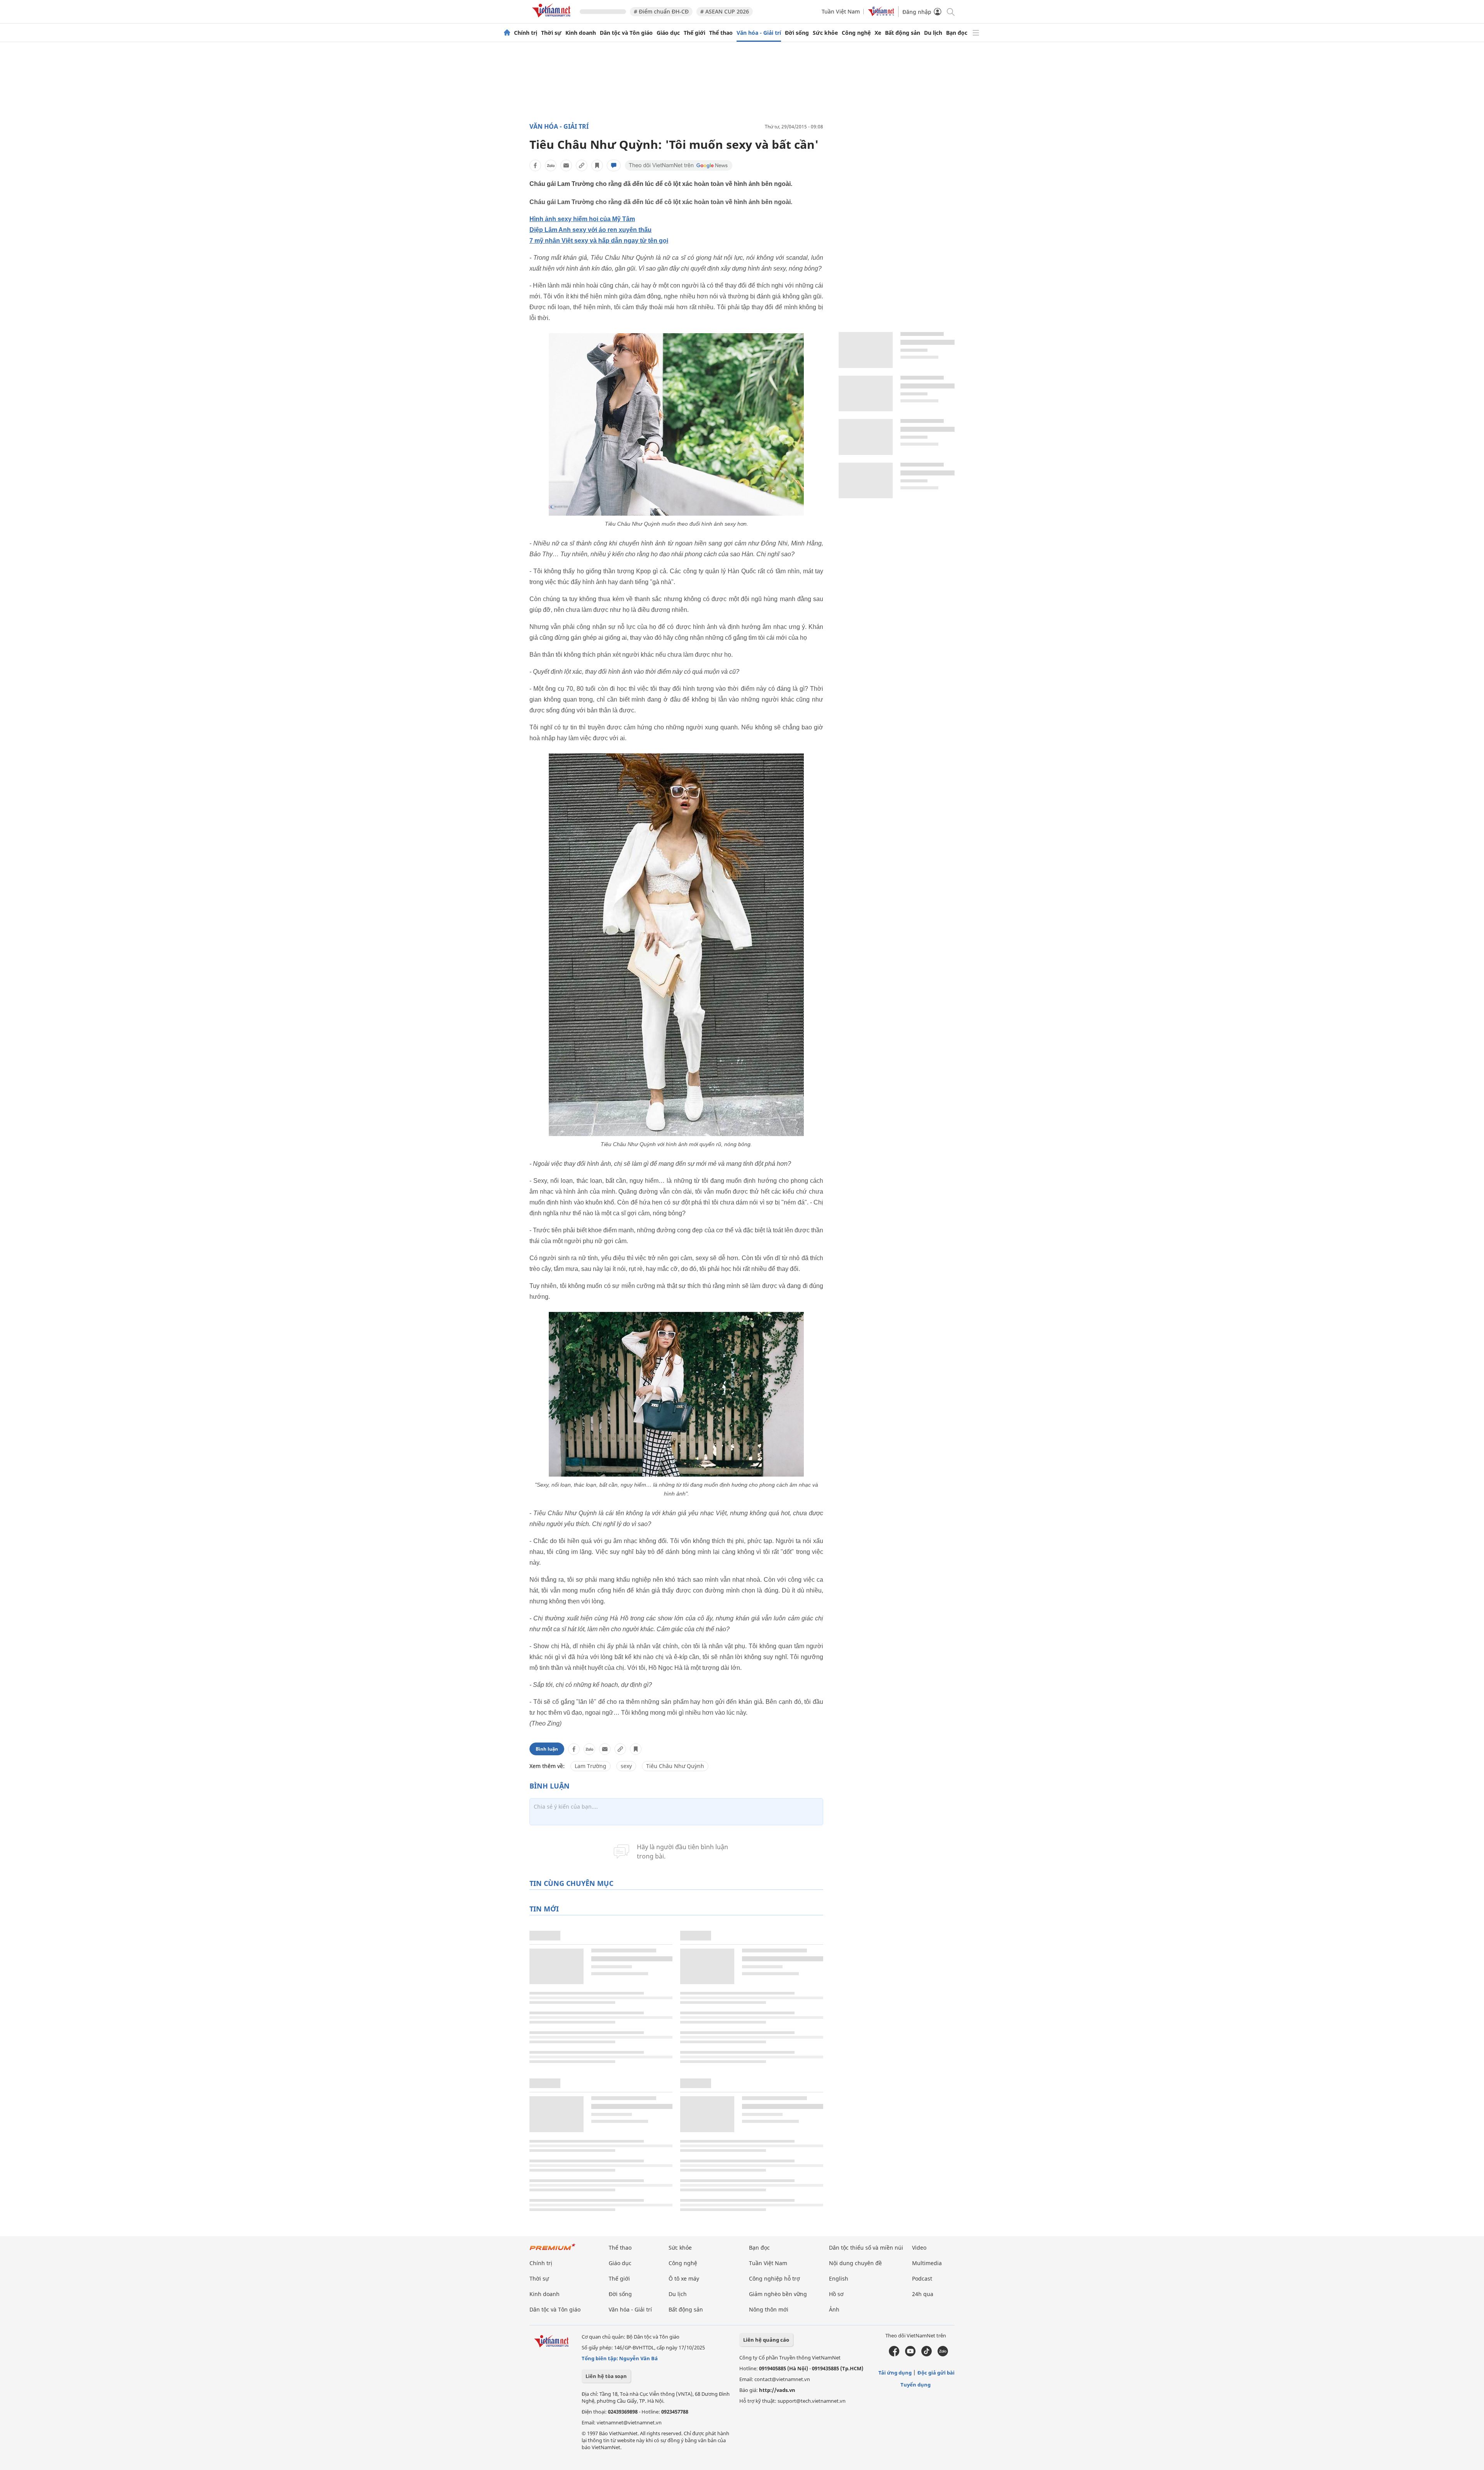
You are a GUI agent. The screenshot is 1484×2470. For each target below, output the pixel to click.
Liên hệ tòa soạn (606, 2376)
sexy (626, 1766)
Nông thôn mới (769, 2309)
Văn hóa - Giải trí (759, 33)
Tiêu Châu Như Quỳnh (675, 1766)
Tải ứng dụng (895, 2373)
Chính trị (526, 33)
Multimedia (927, 2263)
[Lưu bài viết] (597, 165)
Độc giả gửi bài (936, 2373)
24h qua (923, 2294)
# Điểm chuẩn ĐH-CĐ (661, 11)
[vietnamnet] (553, 19)
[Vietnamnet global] (881, 14)
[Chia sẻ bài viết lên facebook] (535, 165)
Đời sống (797, 33)
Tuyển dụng (916, 2385)
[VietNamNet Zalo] (943, 2354)
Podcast (922, 2278)
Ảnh (834, 2309)
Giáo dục (668, 33)
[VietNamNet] (507, 33)
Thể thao (721, 33)
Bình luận (547, 1749)
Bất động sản (903, 33)
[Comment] (614, 165)
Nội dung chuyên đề (855, 2263)
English (839, 2278)
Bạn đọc (957, 33)
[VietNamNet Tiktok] (927, 2354)
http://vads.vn (777, 2390)
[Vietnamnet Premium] (553, 2251)
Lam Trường (591, 1766)
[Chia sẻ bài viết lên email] (566, 165)
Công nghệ (856, 33)
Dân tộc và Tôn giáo (626, 33)
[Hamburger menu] (976, 33)
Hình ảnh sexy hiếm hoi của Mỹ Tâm (582, 219)
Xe (878, 33)
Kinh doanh (581, 33)
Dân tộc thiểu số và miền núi (866, 2248)
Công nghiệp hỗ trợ (774, 2278)
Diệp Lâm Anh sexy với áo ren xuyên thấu (591, 230)
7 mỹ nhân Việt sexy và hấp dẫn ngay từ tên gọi (599, 241)
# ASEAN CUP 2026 (725, 11)
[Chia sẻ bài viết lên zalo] (551, 165)
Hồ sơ (836, 2294)
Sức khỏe (825, 33)
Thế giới (694, 33)
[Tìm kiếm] (950, 11)
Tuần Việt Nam (841, 11)
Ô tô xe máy (684, 2278)
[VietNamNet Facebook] (894, 2354)
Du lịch (933, 33)
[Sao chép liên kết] (582, 165)
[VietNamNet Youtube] (910, 2354)
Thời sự (551, 33)
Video (919, 2248)
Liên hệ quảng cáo (766, 2340)
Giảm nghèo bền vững (778, 2294)
